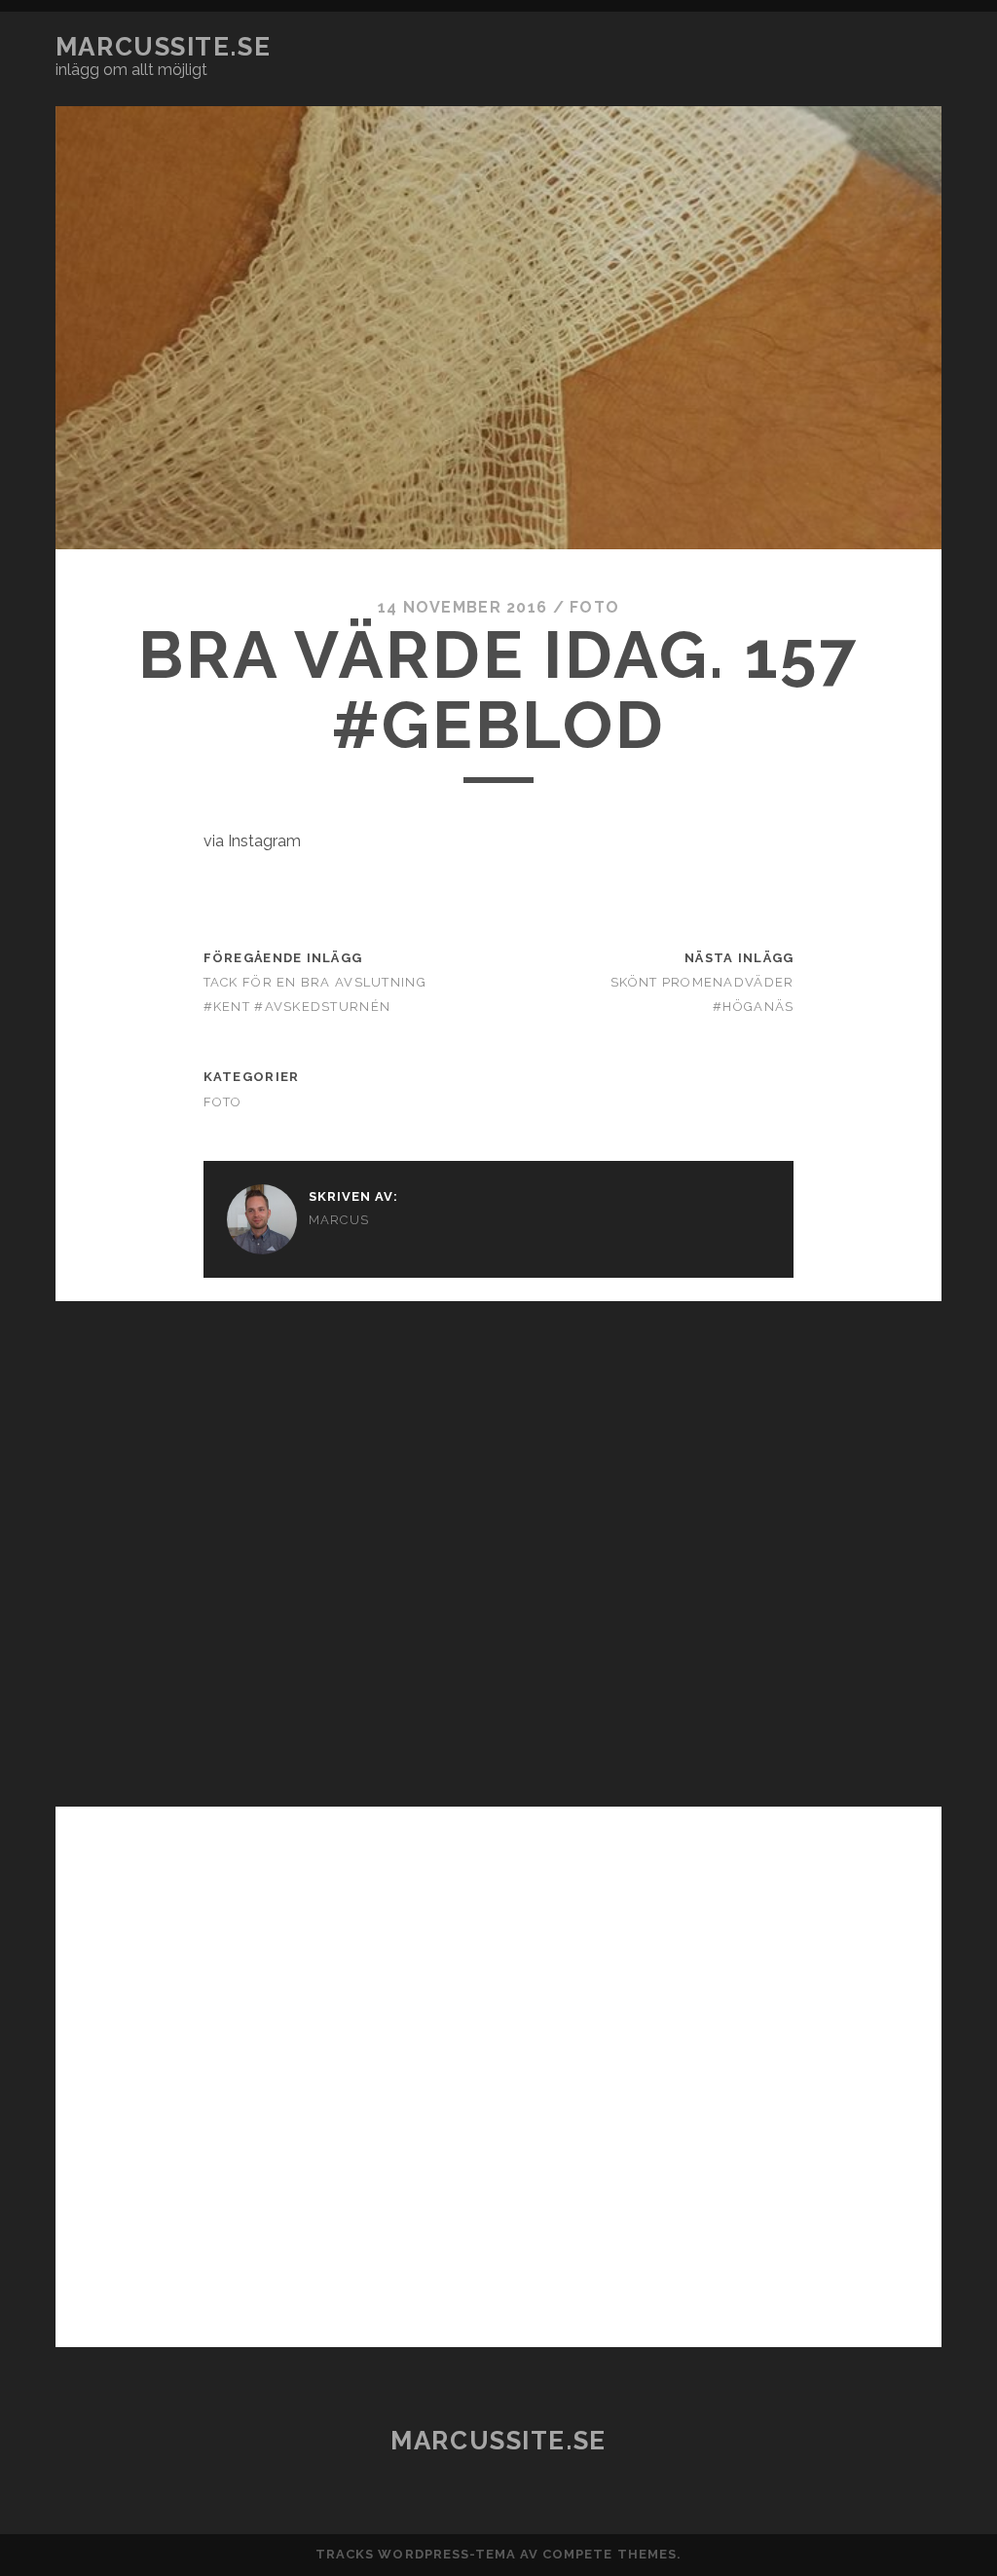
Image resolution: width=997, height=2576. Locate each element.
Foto (594, 607)
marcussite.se (163, 47)
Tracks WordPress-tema (416, 2554)
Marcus (339, 1220)
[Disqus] (498, 1545)
